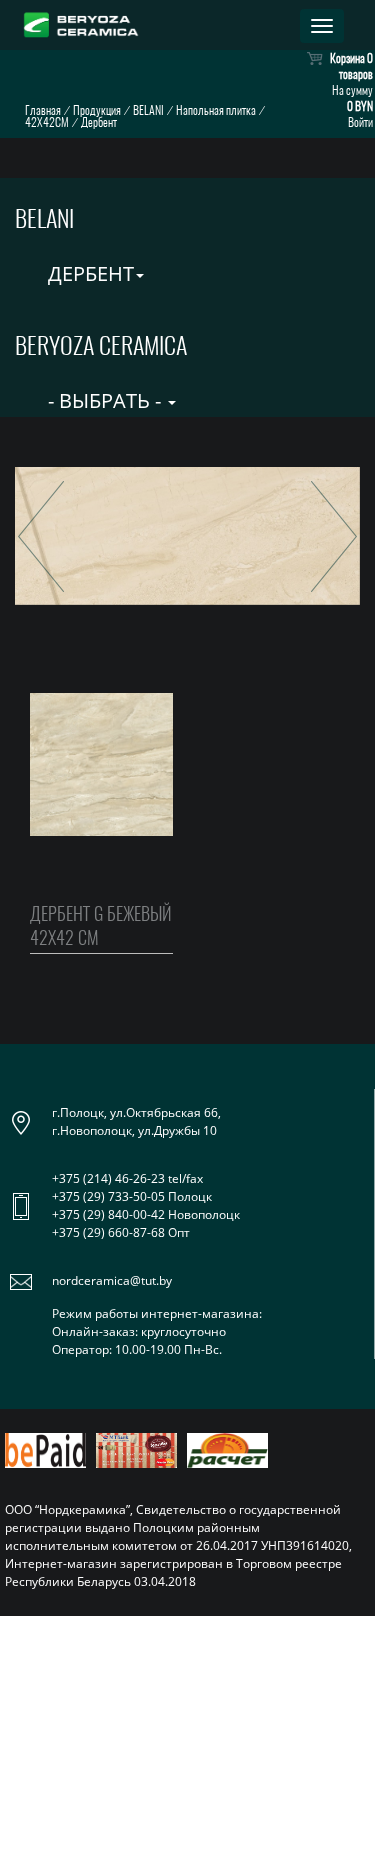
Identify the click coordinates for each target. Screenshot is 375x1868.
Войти (360, 122)
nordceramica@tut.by (112, 1280)
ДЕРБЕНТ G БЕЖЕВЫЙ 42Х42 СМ (101, 925)
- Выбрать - (104, 400)
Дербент (88, 273)
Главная (43, 110)
